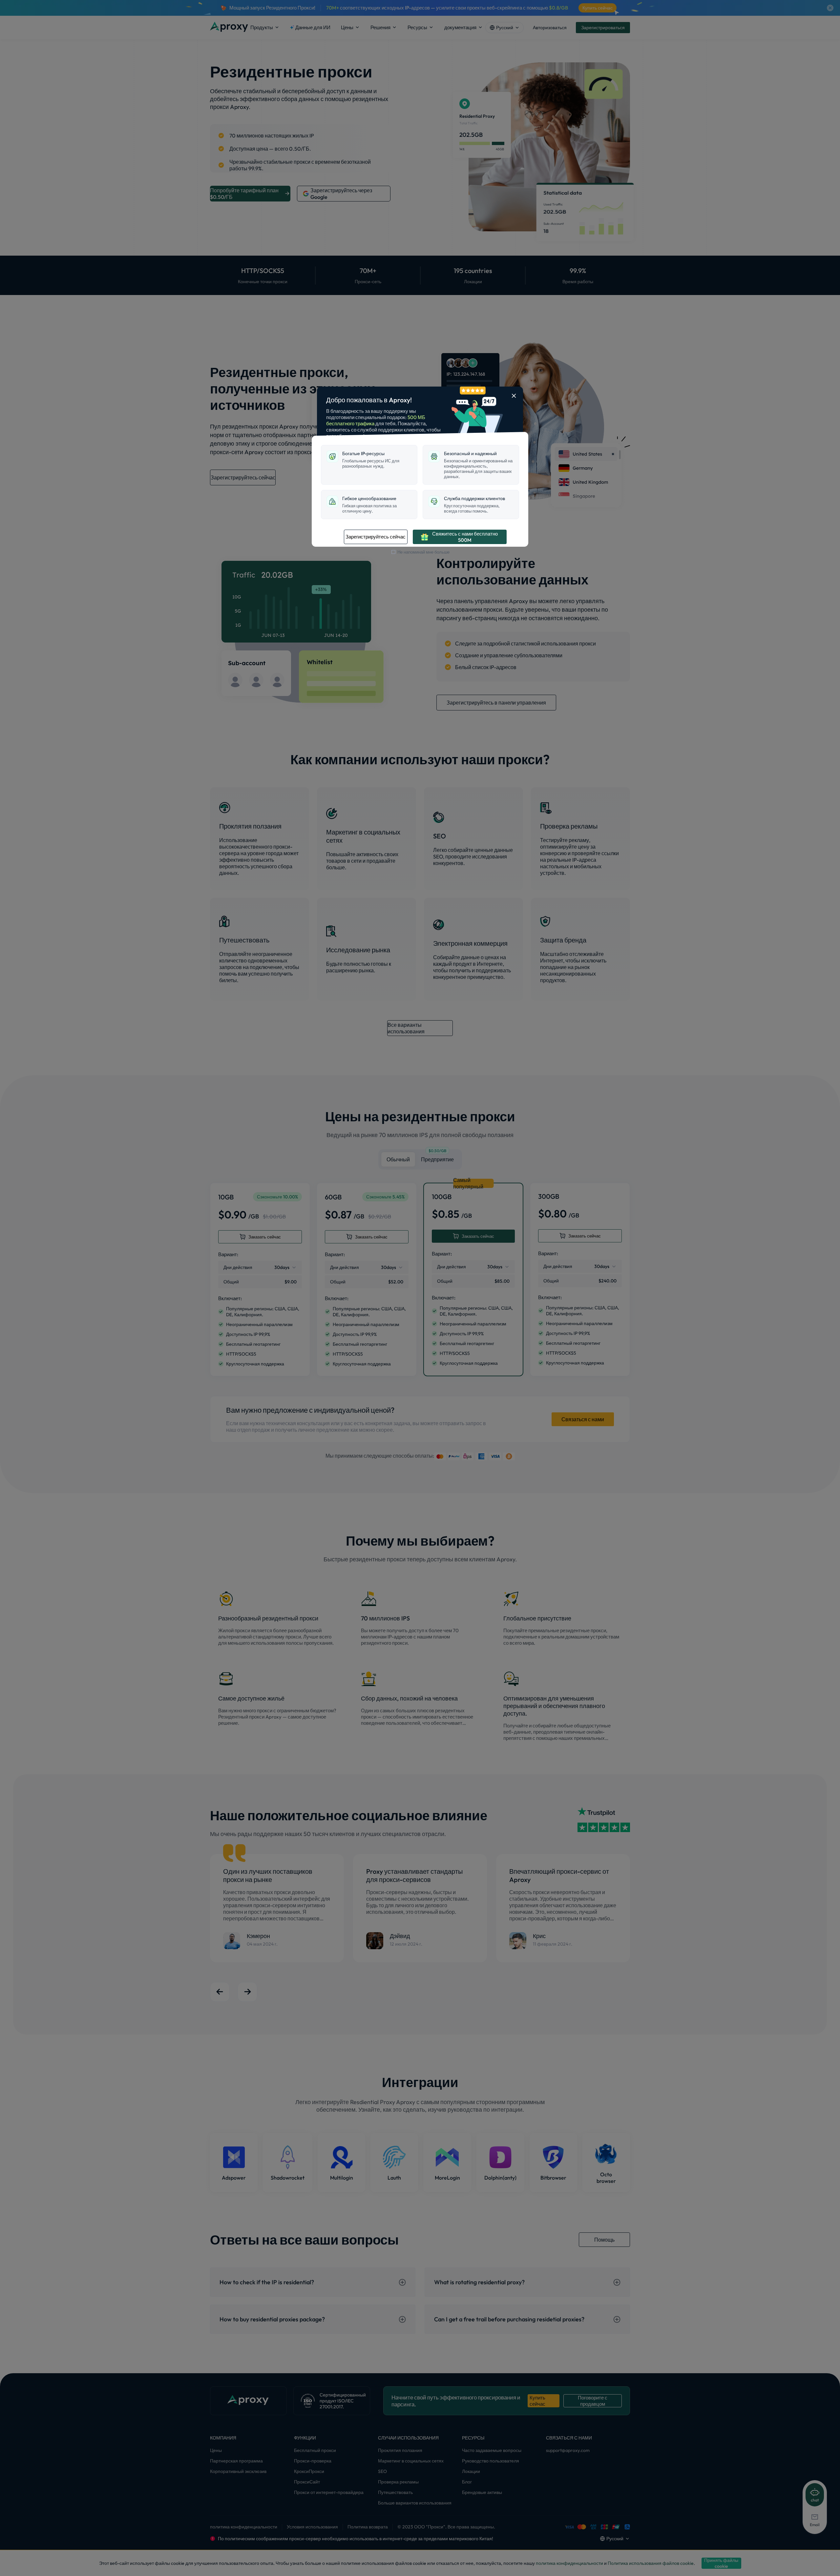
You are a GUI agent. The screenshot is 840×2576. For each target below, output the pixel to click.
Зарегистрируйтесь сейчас (376, 537)
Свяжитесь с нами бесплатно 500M (465, 537)
